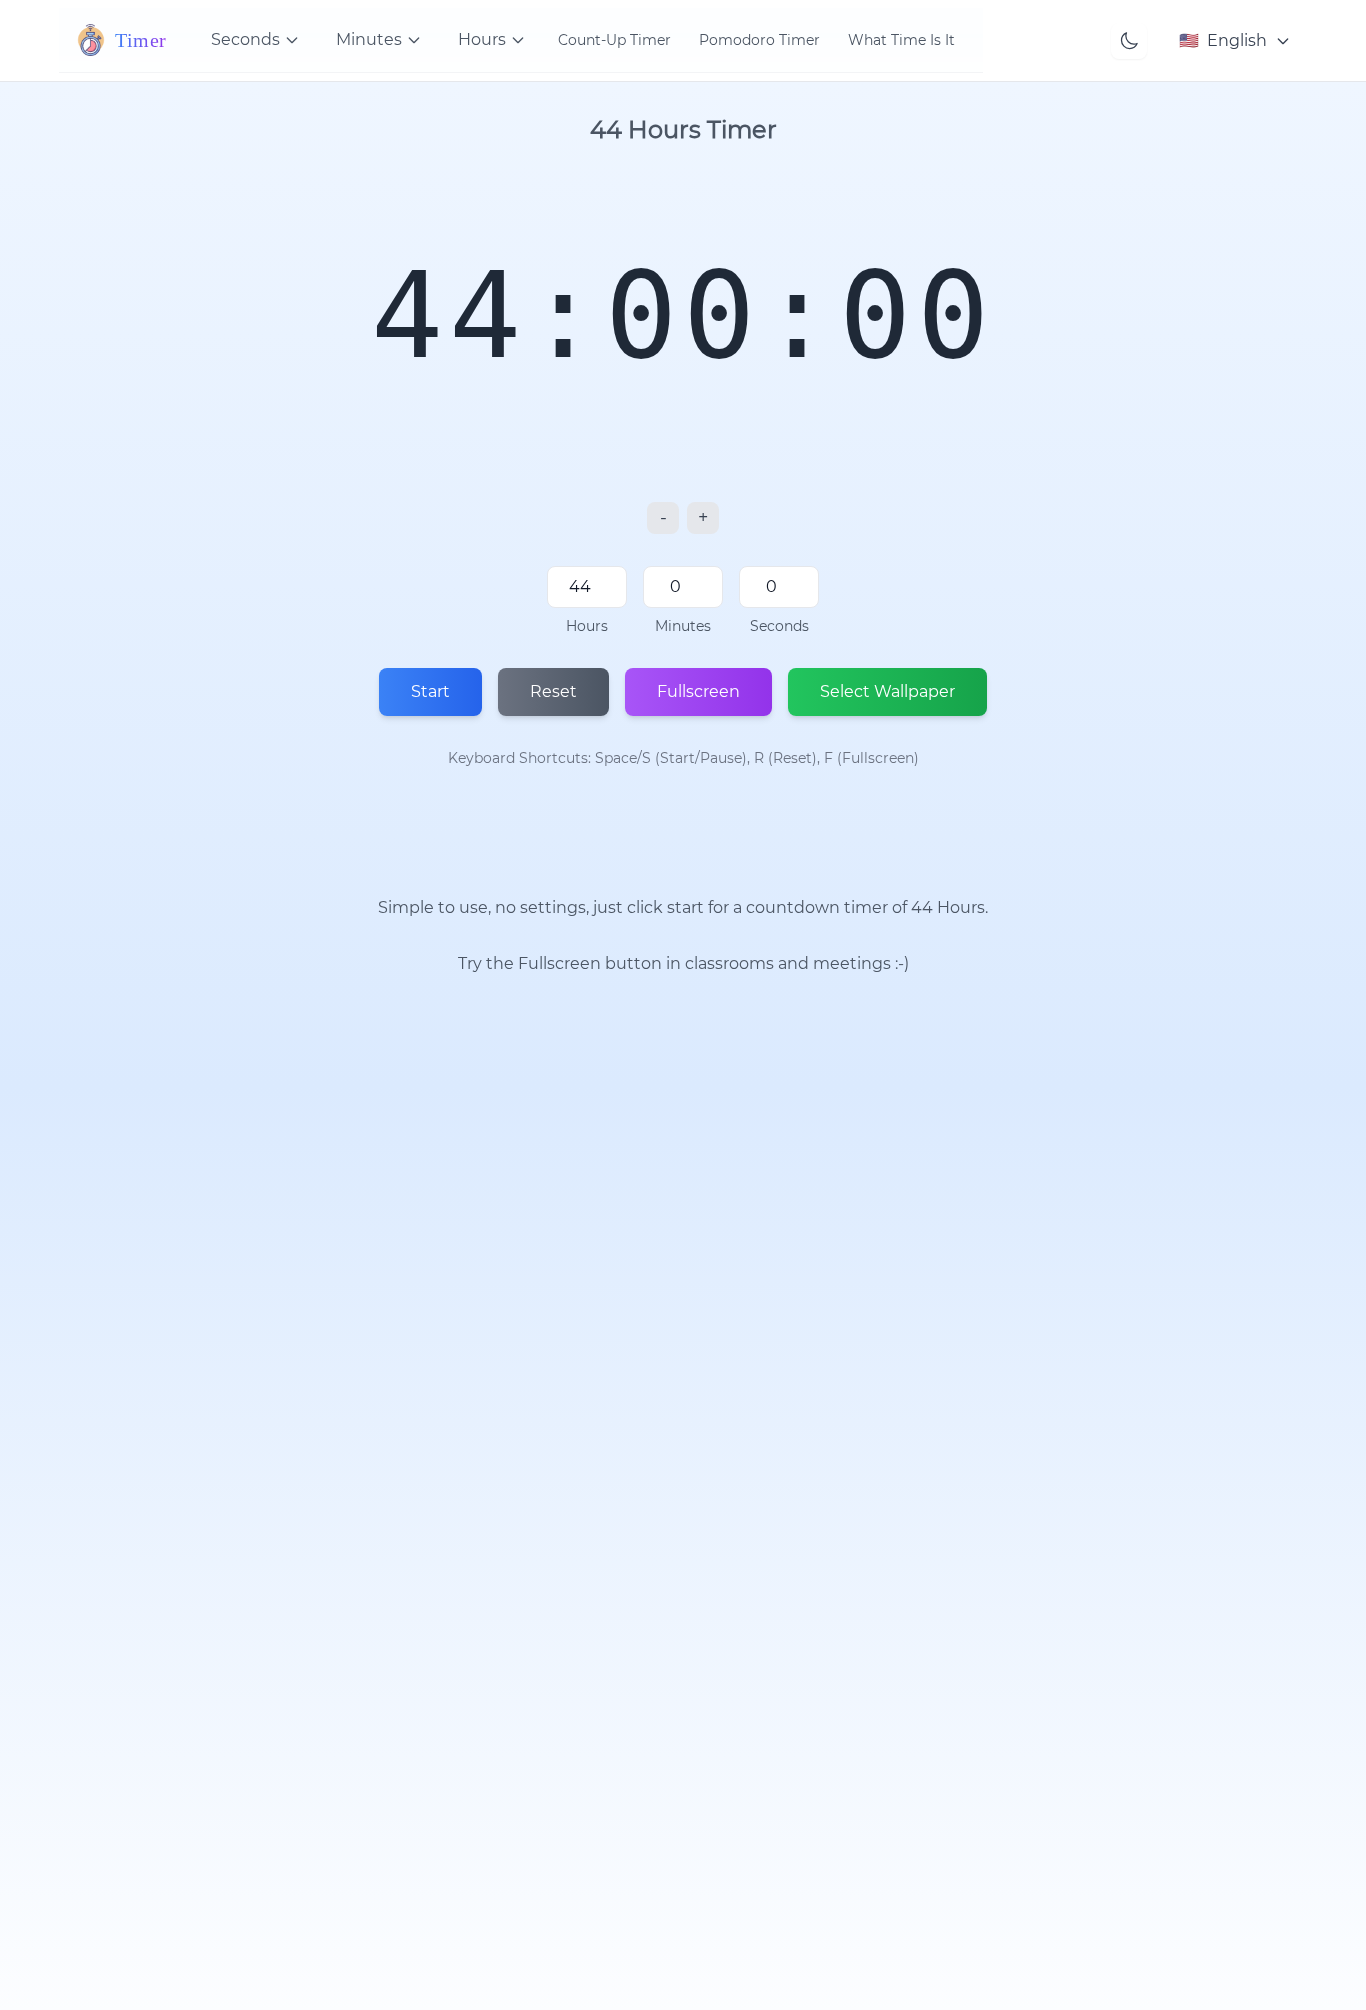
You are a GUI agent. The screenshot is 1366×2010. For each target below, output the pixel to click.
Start (430, 691)
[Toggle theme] (1129, 41)
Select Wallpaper (887, 691)
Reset (553, 691)
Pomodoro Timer (759, 40)
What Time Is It (901, 40)
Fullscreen (698, 691)
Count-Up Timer (614, 40)
